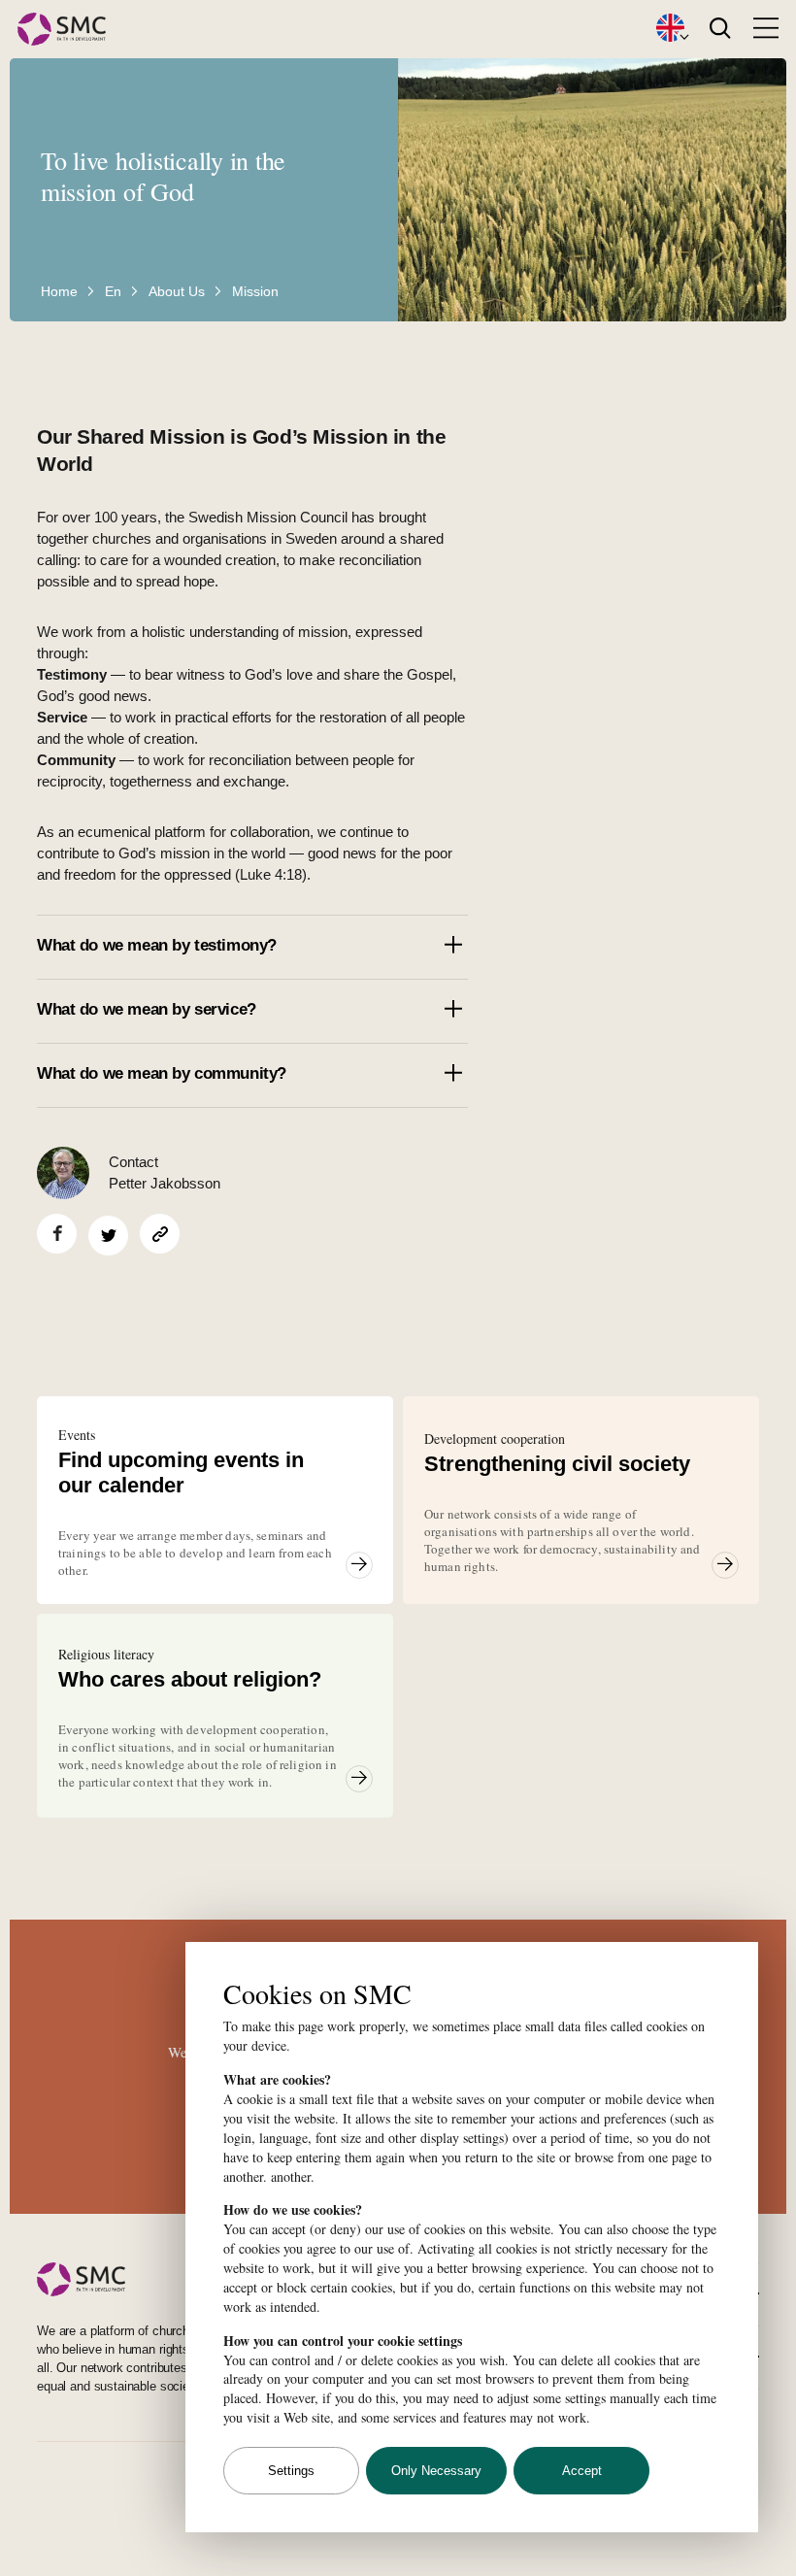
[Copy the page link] (160, 1234)
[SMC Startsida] (182, 2279)
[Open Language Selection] (670, 29)
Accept (582, 2471)
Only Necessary (436, 2471)
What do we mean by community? (162, 1073)
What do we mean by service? (149, 1009)
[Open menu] (766, 28)
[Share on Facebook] (57, 1234)
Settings (291, 2471)
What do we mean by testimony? (159, 945)
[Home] (62, 30)
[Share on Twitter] (108, 1236)
